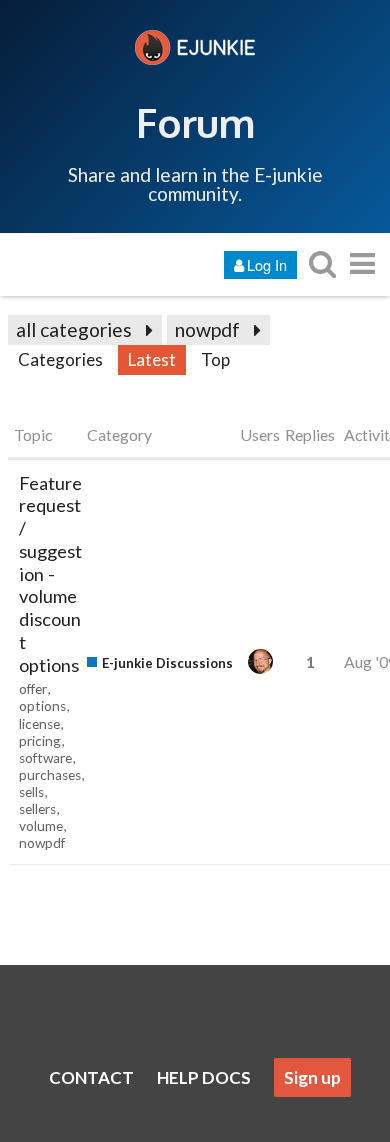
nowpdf (207, 329)
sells (31, 792)
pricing (40, 741)
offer (33, 689)
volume (41, 826)
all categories (74, 329)
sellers (37, 809)
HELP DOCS (204, 1077)
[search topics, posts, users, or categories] (322, 263)
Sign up (312, 1077)
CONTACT (91, 1077)
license (39, 724)
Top (215, 359)
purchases (50, 775)
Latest (152, 359)
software (45, 758)
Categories (60, 359)
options (42, 706)
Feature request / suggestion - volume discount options (50, 574)
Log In (267, 264)
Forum (195, 122)
